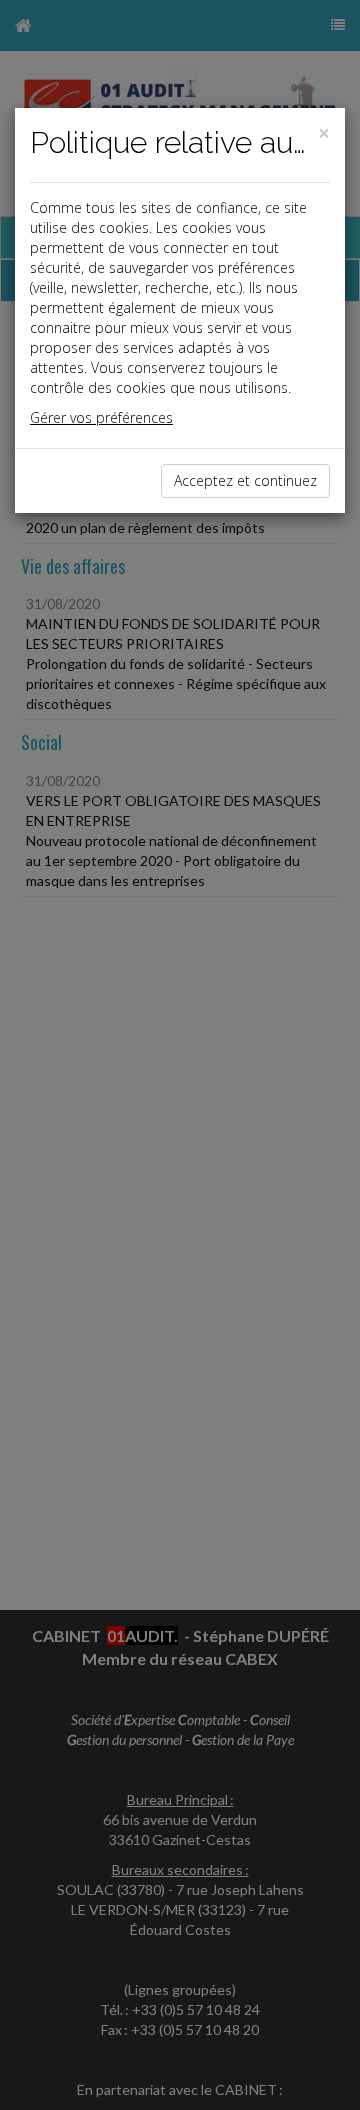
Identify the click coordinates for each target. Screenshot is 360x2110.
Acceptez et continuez (245, 480)
